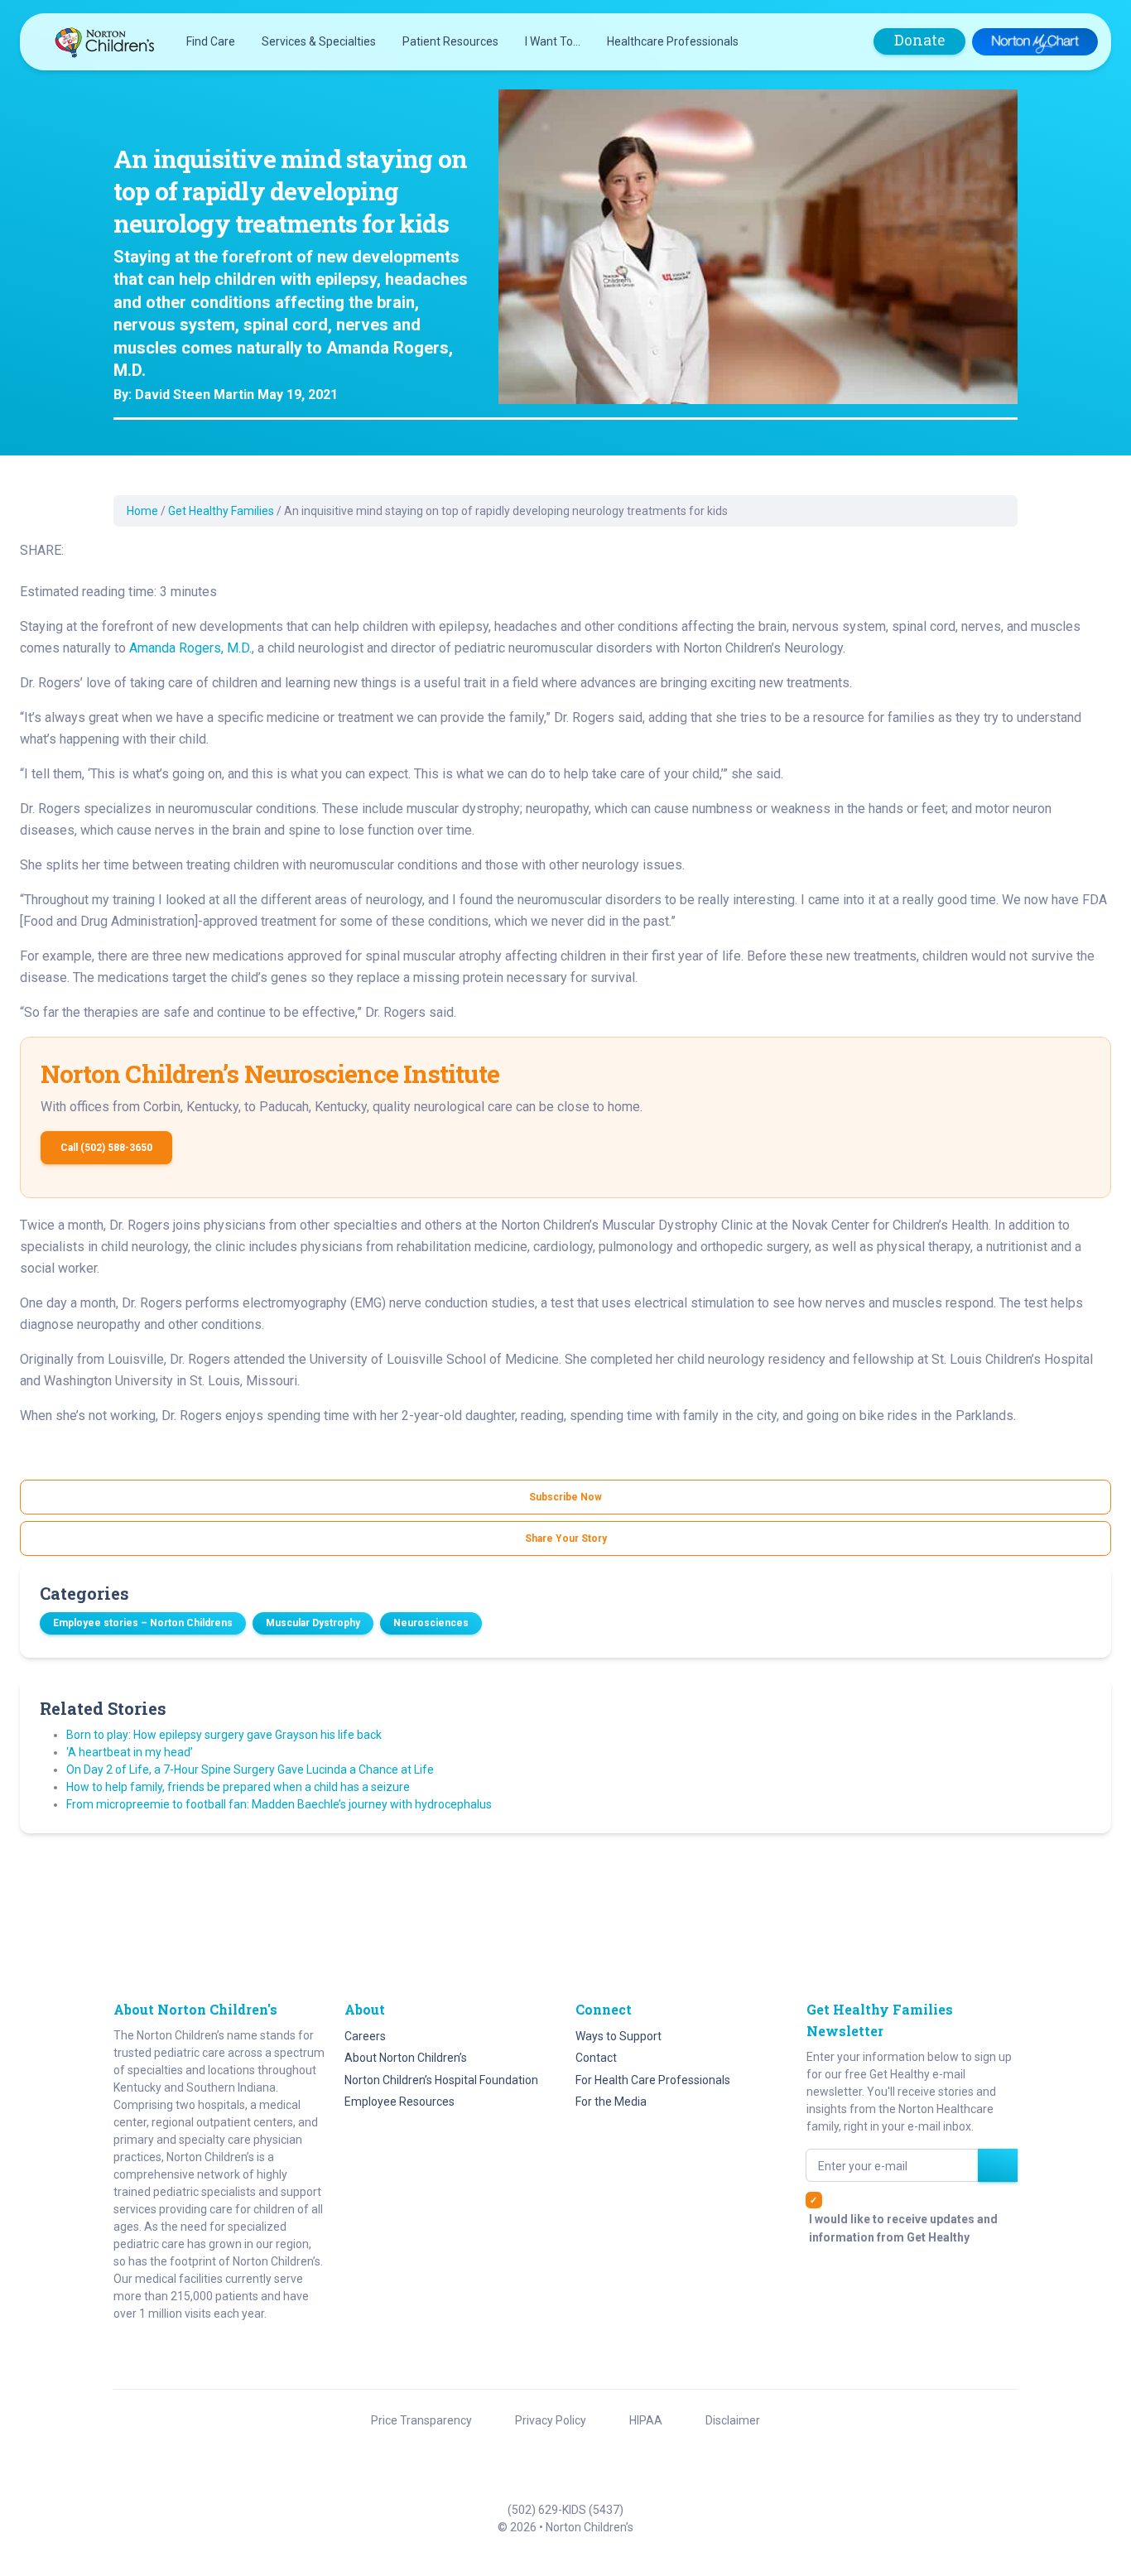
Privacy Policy (551, 2420)
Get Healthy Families (221, 511)
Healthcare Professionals (673, 41)
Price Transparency (421, 2420)
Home (142, 511)
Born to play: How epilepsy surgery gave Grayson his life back (224, 1735)
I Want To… (553, 41)
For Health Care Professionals (653, 2080)
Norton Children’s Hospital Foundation (441, 2080)
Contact (596, 2058)
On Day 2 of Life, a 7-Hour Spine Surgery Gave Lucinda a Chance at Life (250, 1769)
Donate (919, 40)
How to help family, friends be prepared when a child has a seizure (238, 1787)
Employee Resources (399, 2102)
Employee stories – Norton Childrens (143, 1623)
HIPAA (646, 2420)
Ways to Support (618, 2036)
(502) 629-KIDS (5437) (565, 2510)
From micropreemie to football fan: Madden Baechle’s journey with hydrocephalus (279, 1804)
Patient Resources (450, 41)
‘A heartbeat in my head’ (130, 1752)
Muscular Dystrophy (313, 1623)
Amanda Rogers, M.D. (190, 648)
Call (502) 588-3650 (106, 1148)
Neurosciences (431, 1623)
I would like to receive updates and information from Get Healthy (903, 2228)
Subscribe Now (565, 1497)
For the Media (611, 2102)
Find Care (211, 41)
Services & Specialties (319, 41)
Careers (365, 2036)
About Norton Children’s (406, 2058)
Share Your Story (566, 1538)
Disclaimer (733, 2420)
